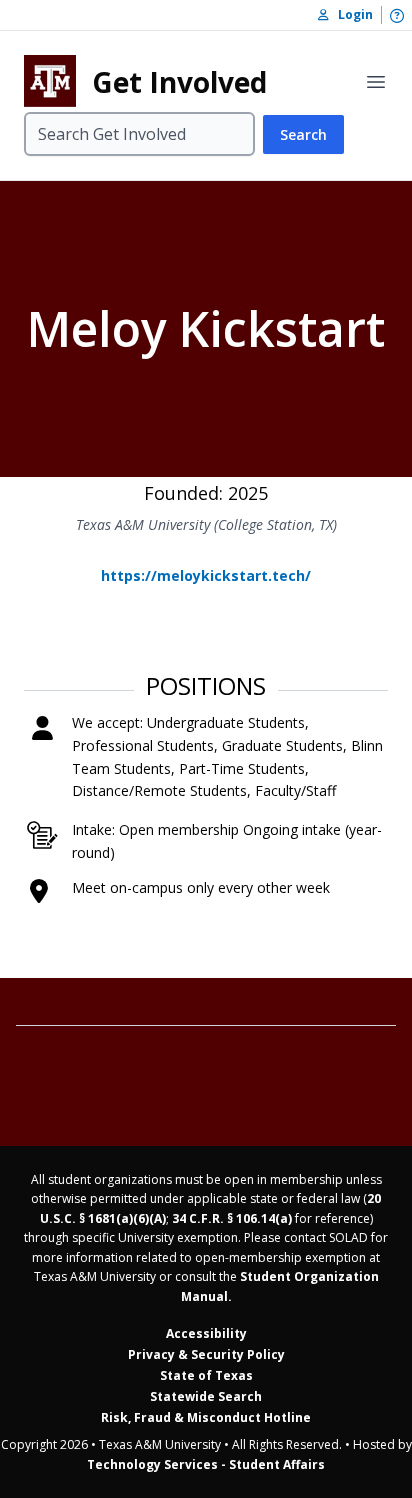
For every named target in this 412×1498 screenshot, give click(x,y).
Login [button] (351, 14)
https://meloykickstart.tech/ (206, 575)
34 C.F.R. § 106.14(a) (232, 1218)
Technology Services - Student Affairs (206, 1464)
